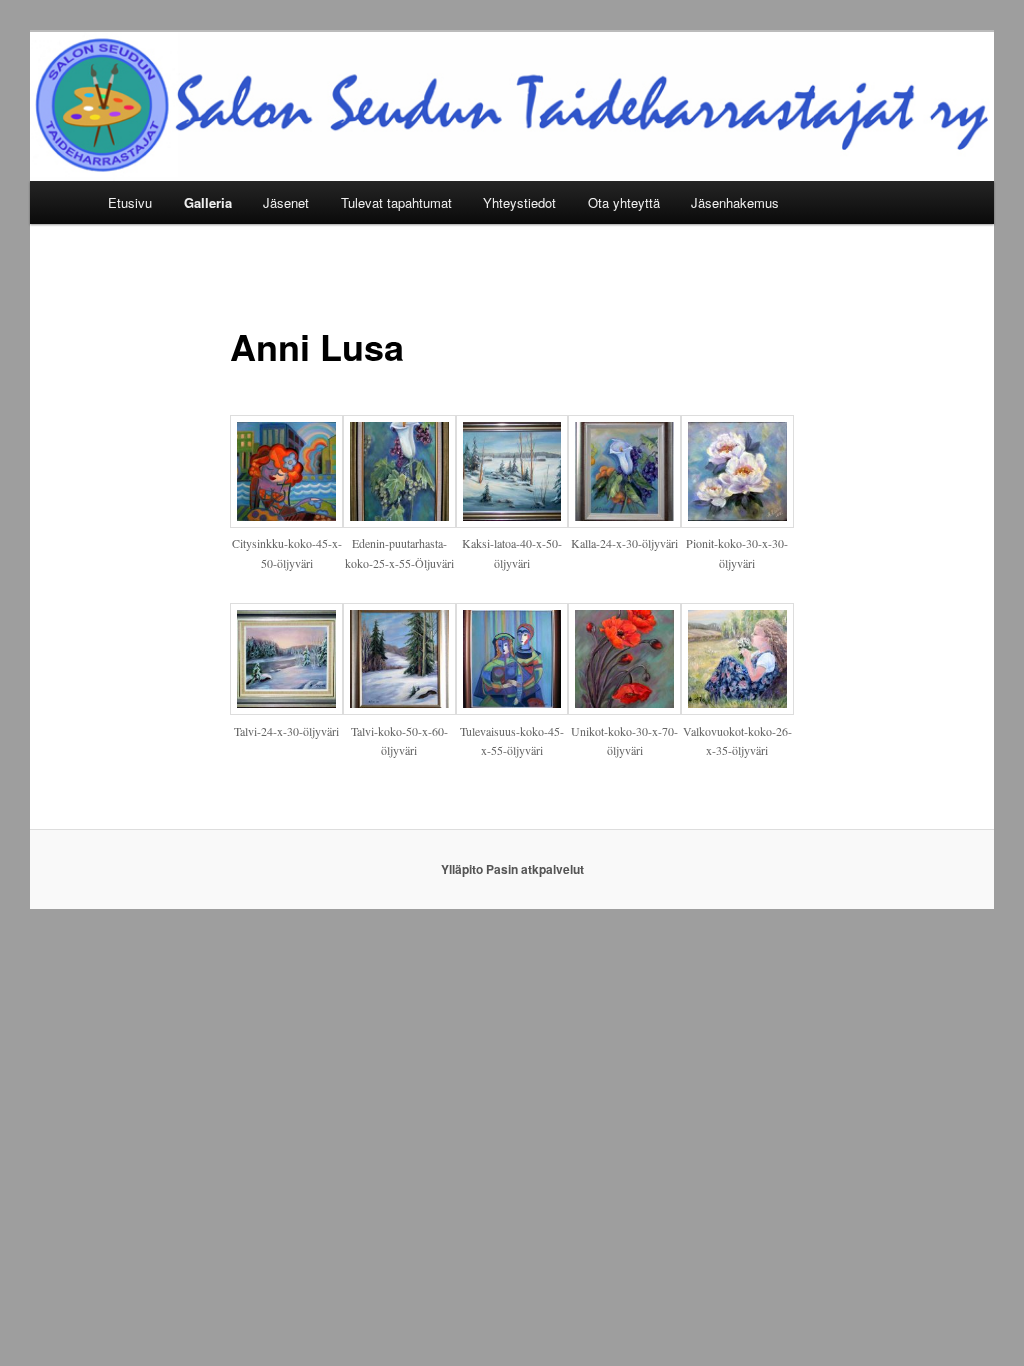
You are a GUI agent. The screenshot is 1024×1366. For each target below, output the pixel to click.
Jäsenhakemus (735, 202)
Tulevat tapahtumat (396, 202)
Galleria (208, 202)
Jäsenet (286, 202)
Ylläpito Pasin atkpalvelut (512, 869)
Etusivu (130, 202)
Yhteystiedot (519, 202)
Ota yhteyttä (624, 202)
